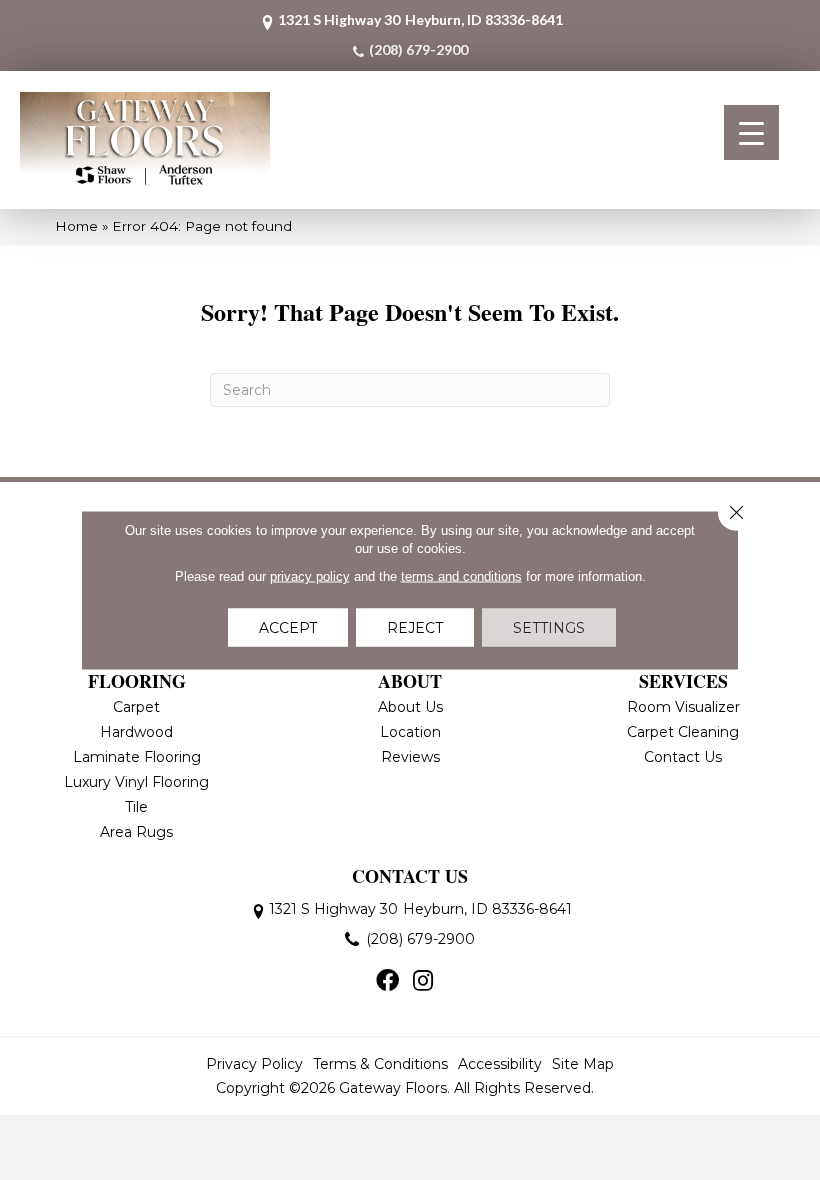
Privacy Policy (254, 1064)
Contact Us (683, 757)
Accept (288, 628)
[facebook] (387, 982)
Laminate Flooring (137, 757)
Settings (549, 628)
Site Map (583, 1064)
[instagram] (423, 982)
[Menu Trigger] (751, 132)
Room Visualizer (683, 707)
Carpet (136, 707)
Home (76, 226)
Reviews (410, 757)
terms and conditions (461, 576)
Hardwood (136, 732)
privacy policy (310, 576)
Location (410, 732)
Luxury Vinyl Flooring (136, 782)
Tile (136, 807)
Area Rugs (136, 832)
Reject (415, 628)
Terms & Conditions (380, 1064)
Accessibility (500, 1064)
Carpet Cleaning (683, 732)
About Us (410, 707)
